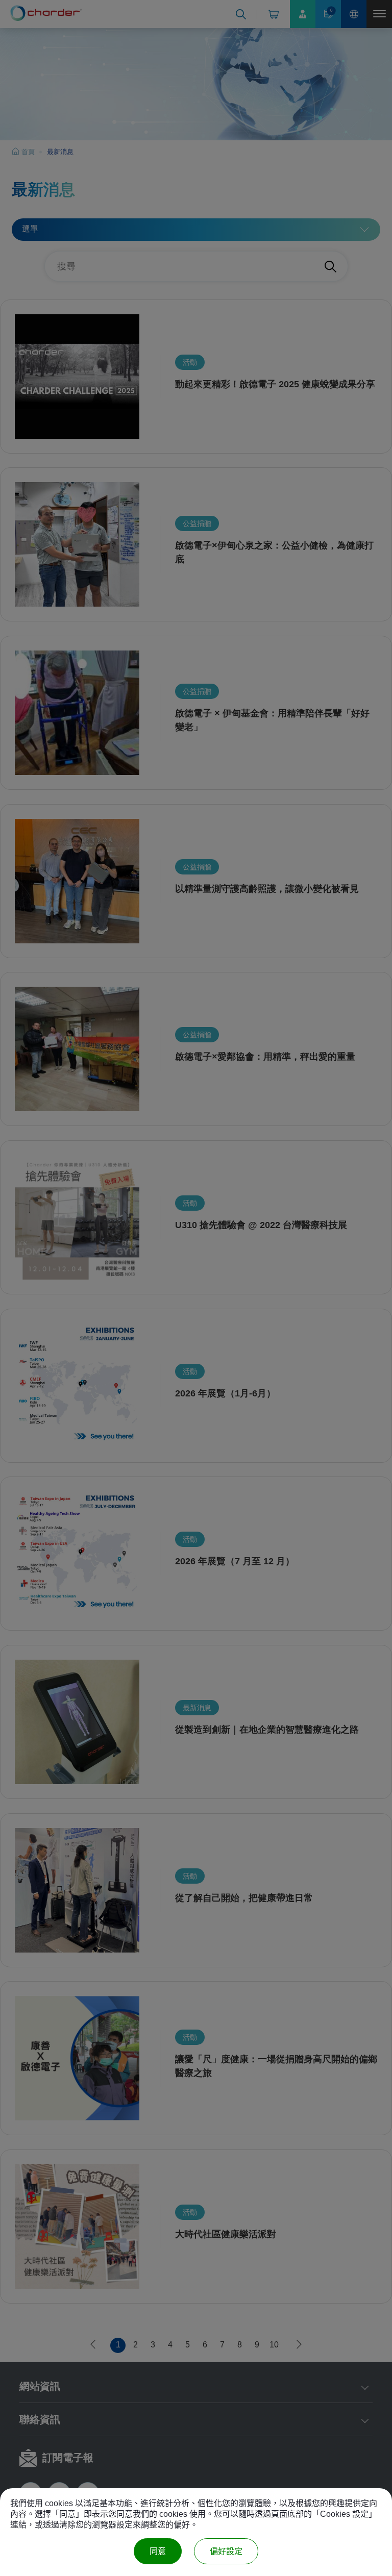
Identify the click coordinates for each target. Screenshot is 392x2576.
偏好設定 (226, 2551)
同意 (158, 2551)
